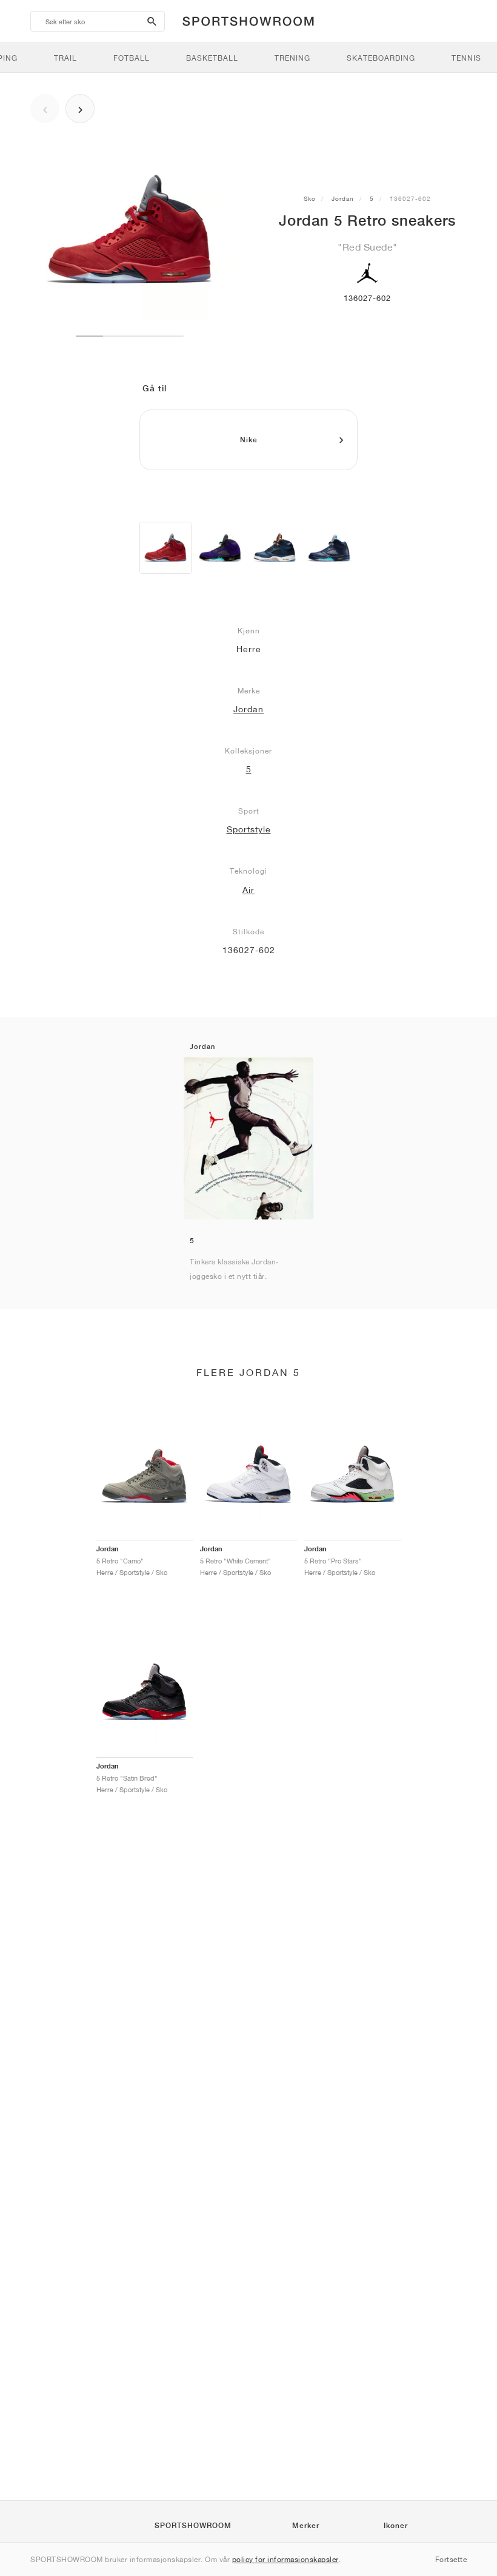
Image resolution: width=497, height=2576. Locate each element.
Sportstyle (249, 829)
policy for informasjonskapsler (285, 2559)
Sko (310, 198)
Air (248, 890)
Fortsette (451, 2559)
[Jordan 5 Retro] (165, 548)
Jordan (343, 198)
